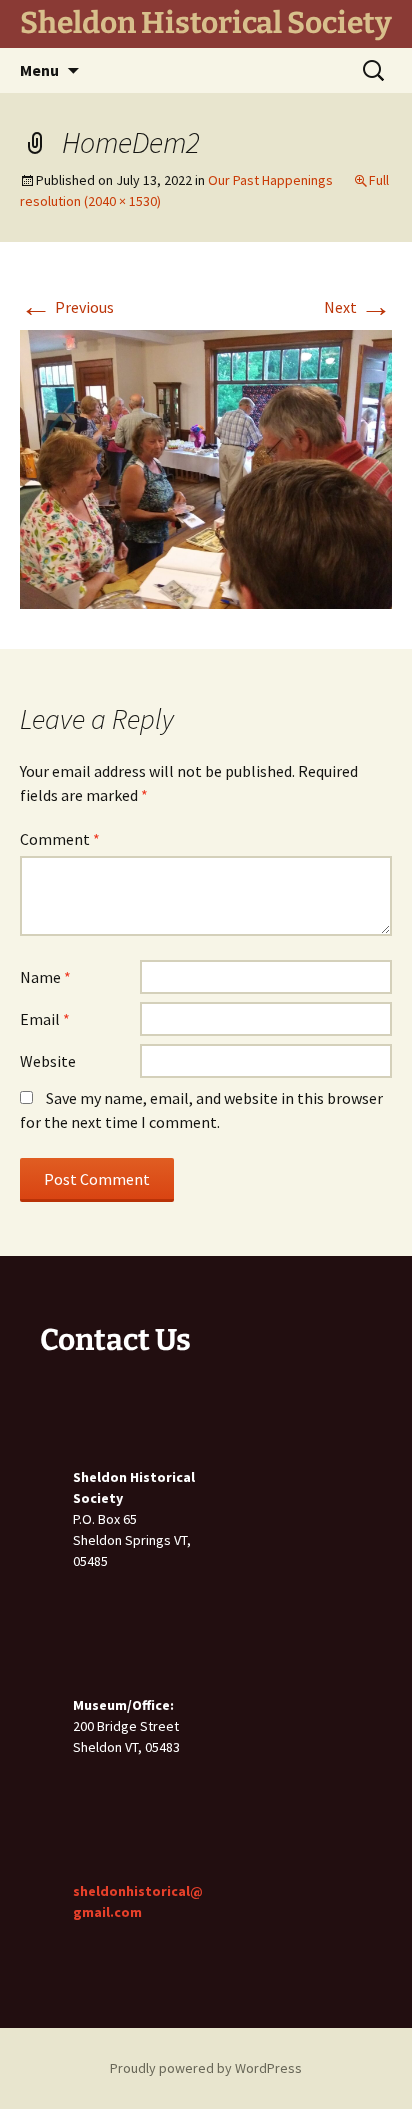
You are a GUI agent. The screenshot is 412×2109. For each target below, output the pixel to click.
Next (358, 307)
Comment (60, 839)
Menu (39, 70)
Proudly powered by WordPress (206, 2068)
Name (45, 977)
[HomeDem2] (206, 467)
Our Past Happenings (270, 180)
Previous (67, 307)
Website (48, 1061)
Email (45, 1019)
